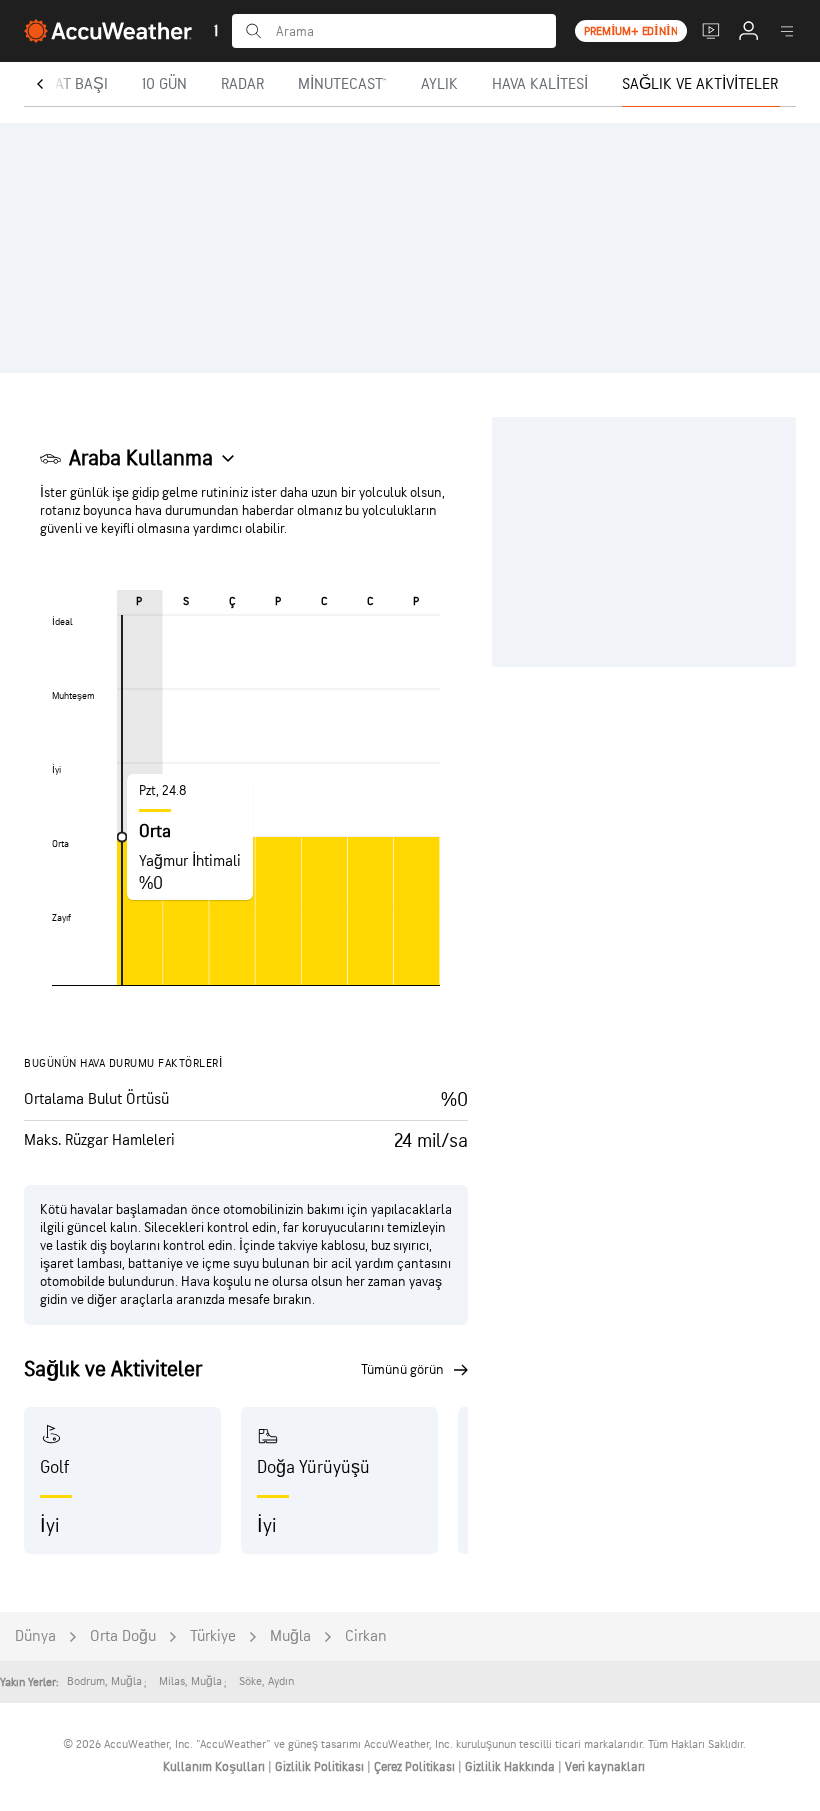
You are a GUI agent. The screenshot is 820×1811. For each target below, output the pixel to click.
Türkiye (213, 1636)
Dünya (35, 1636)
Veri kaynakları (605, 1767)
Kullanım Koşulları (215, 1767)
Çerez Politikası (416, 1767)
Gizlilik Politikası (321, 1767)
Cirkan (366, 1636)
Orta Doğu (123, 1636)
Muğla (290, 1636)
